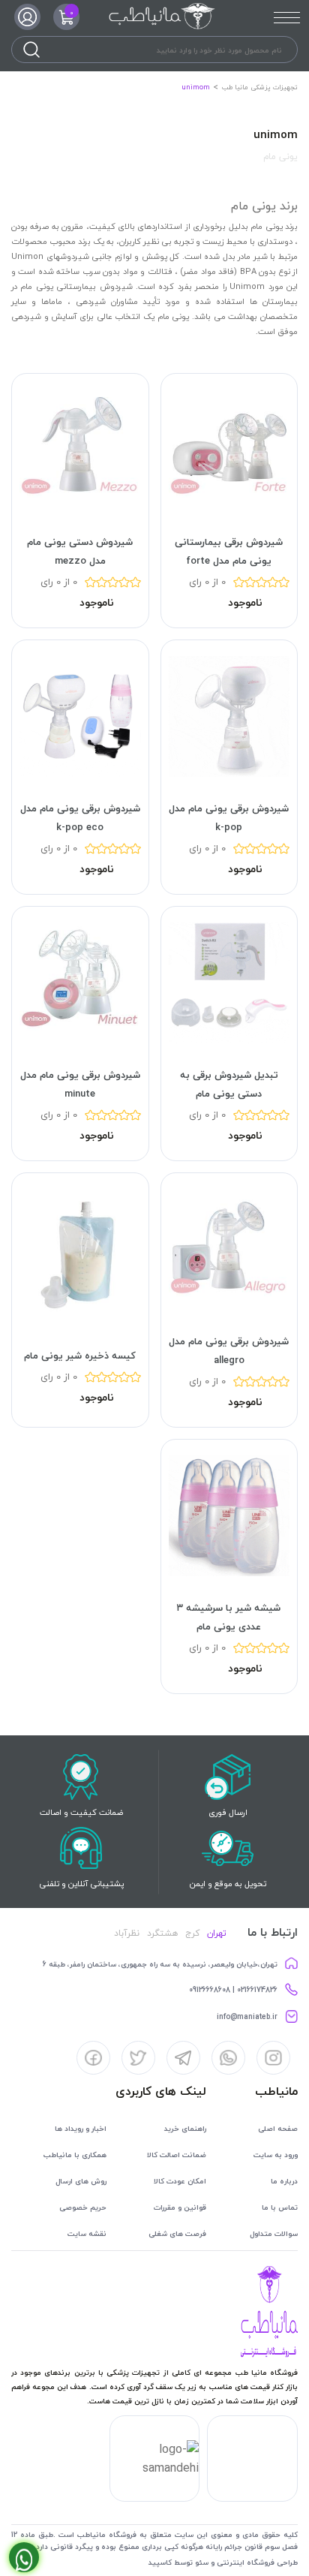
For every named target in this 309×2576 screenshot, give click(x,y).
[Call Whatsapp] (24, 2557)
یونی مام (280, 156)
